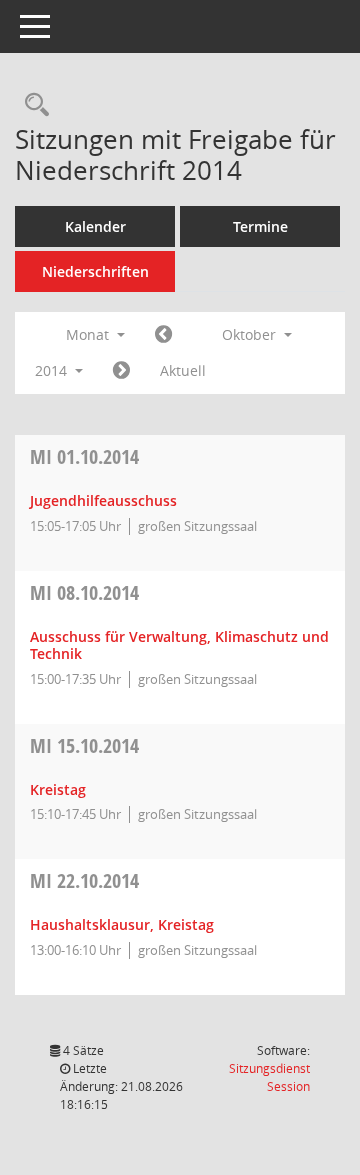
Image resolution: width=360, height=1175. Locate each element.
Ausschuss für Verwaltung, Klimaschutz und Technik (179, 645)
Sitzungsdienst (269, 1077)
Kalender (95, 226)
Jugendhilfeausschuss (103, 500)
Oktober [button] (251, 334)
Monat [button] (89, 334)
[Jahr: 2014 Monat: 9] (163, 335)
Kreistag (58, 789)
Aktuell (183, 370)
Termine (260, 226)
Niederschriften (95, 271)
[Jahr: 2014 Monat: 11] (121, 371)
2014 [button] (53, 370)
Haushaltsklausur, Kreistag (122, 924)
